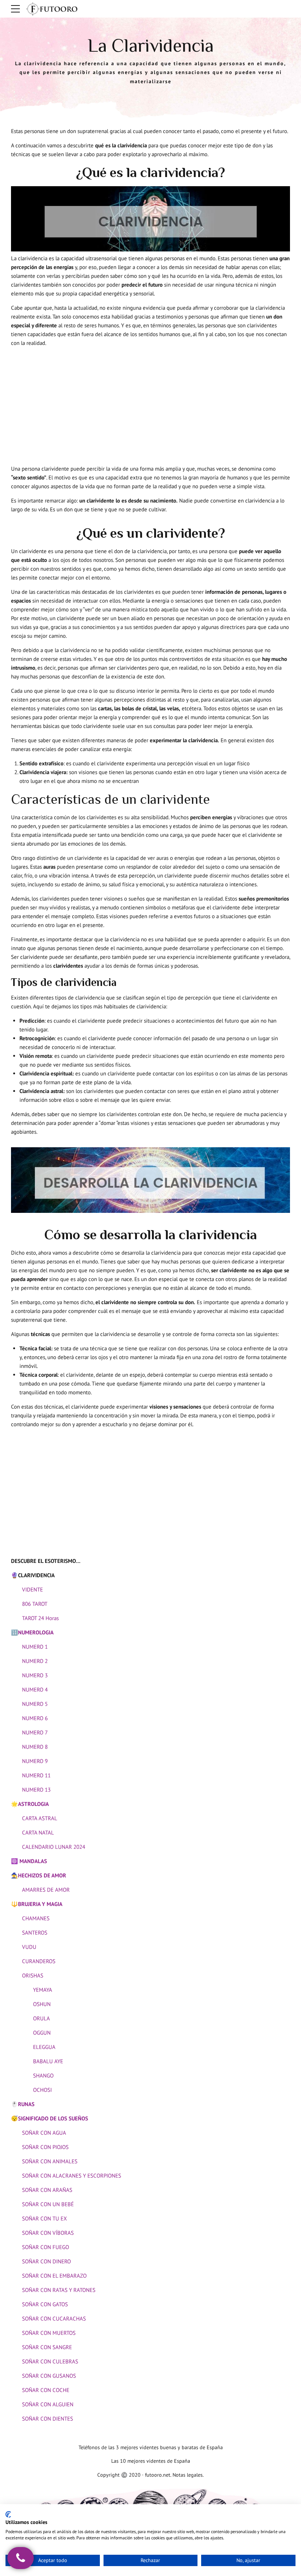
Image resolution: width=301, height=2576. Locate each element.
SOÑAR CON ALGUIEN (48, 2404)
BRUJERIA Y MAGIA (40, 1904)
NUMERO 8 (35, 1747)
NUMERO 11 (36, 1775)
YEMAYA (43, 1990)
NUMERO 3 (35, 1675)
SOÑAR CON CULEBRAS (50, 2361)
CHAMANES (36, 1918)
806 (26, 1604)
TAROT (39, 1604)
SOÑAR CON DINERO (46, 2261)
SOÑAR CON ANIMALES (50, 2161)
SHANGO (43, 2075)
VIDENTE (32, 1589)
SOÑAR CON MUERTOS (49, 2333)
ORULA (41, 2018)
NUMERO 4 (35, 1690)
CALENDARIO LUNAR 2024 (54, 1847)
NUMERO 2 (35, 1661)
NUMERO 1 (35, 1647)
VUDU (29, 1947)
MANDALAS (33, 1861)
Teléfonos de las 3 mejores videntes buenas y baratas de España (151, 2447)
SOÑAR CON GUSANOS (49, 2376)
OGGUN (42, 2033)
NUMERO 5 (35, 1704)
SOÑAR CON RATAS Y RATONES (59, 2290)
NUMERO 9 (35, 1761)
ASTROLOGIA (33, 1804)
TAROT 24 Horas (40, 1618)
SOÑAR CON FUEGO (46, 2247)
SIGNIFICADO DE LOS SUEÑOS (54, 2118)
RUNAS (26, 2104)
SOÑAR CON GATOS (45, 2304)
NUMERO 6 (35, 1718)
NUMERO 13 (36, 1790)
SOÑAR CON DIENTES (48, 2419)
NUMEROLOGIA (36, 1632)
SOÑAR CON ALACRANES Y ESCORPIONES (72, 2176)
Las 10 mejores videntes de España (151, 2461)
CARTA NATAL (38, 1832)
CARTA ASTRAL (40, 1818)
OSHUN (42, 2004)
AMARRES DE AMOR (46, 1890)
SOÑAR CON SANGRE (47, 2347)
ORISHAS (33, 1975)
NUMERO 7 (35, 1732)
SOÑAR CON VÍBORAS (48, 2233)
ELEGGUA (44, 2047)
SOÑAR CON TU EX (44, 2218)
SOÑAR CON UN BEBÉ (48, 2204)
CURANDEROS (39, 1961)
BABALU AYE (48, 2061)
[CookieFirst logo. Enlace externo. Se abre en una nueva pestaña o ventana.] (8, 2514)
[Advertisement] (150, 404)
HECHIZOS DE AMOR (42, 1875)
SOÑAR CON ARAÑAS (47, 2190)
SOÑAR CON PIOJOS (45, 2147)
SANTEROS (35, 1933)
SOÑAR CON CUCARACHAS (54, 2319)
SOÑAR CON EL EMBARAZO (54, 2276)
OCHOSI (42, 2090)
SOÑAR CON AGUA (44, 2133)
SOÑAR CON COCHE (46, 2390)
